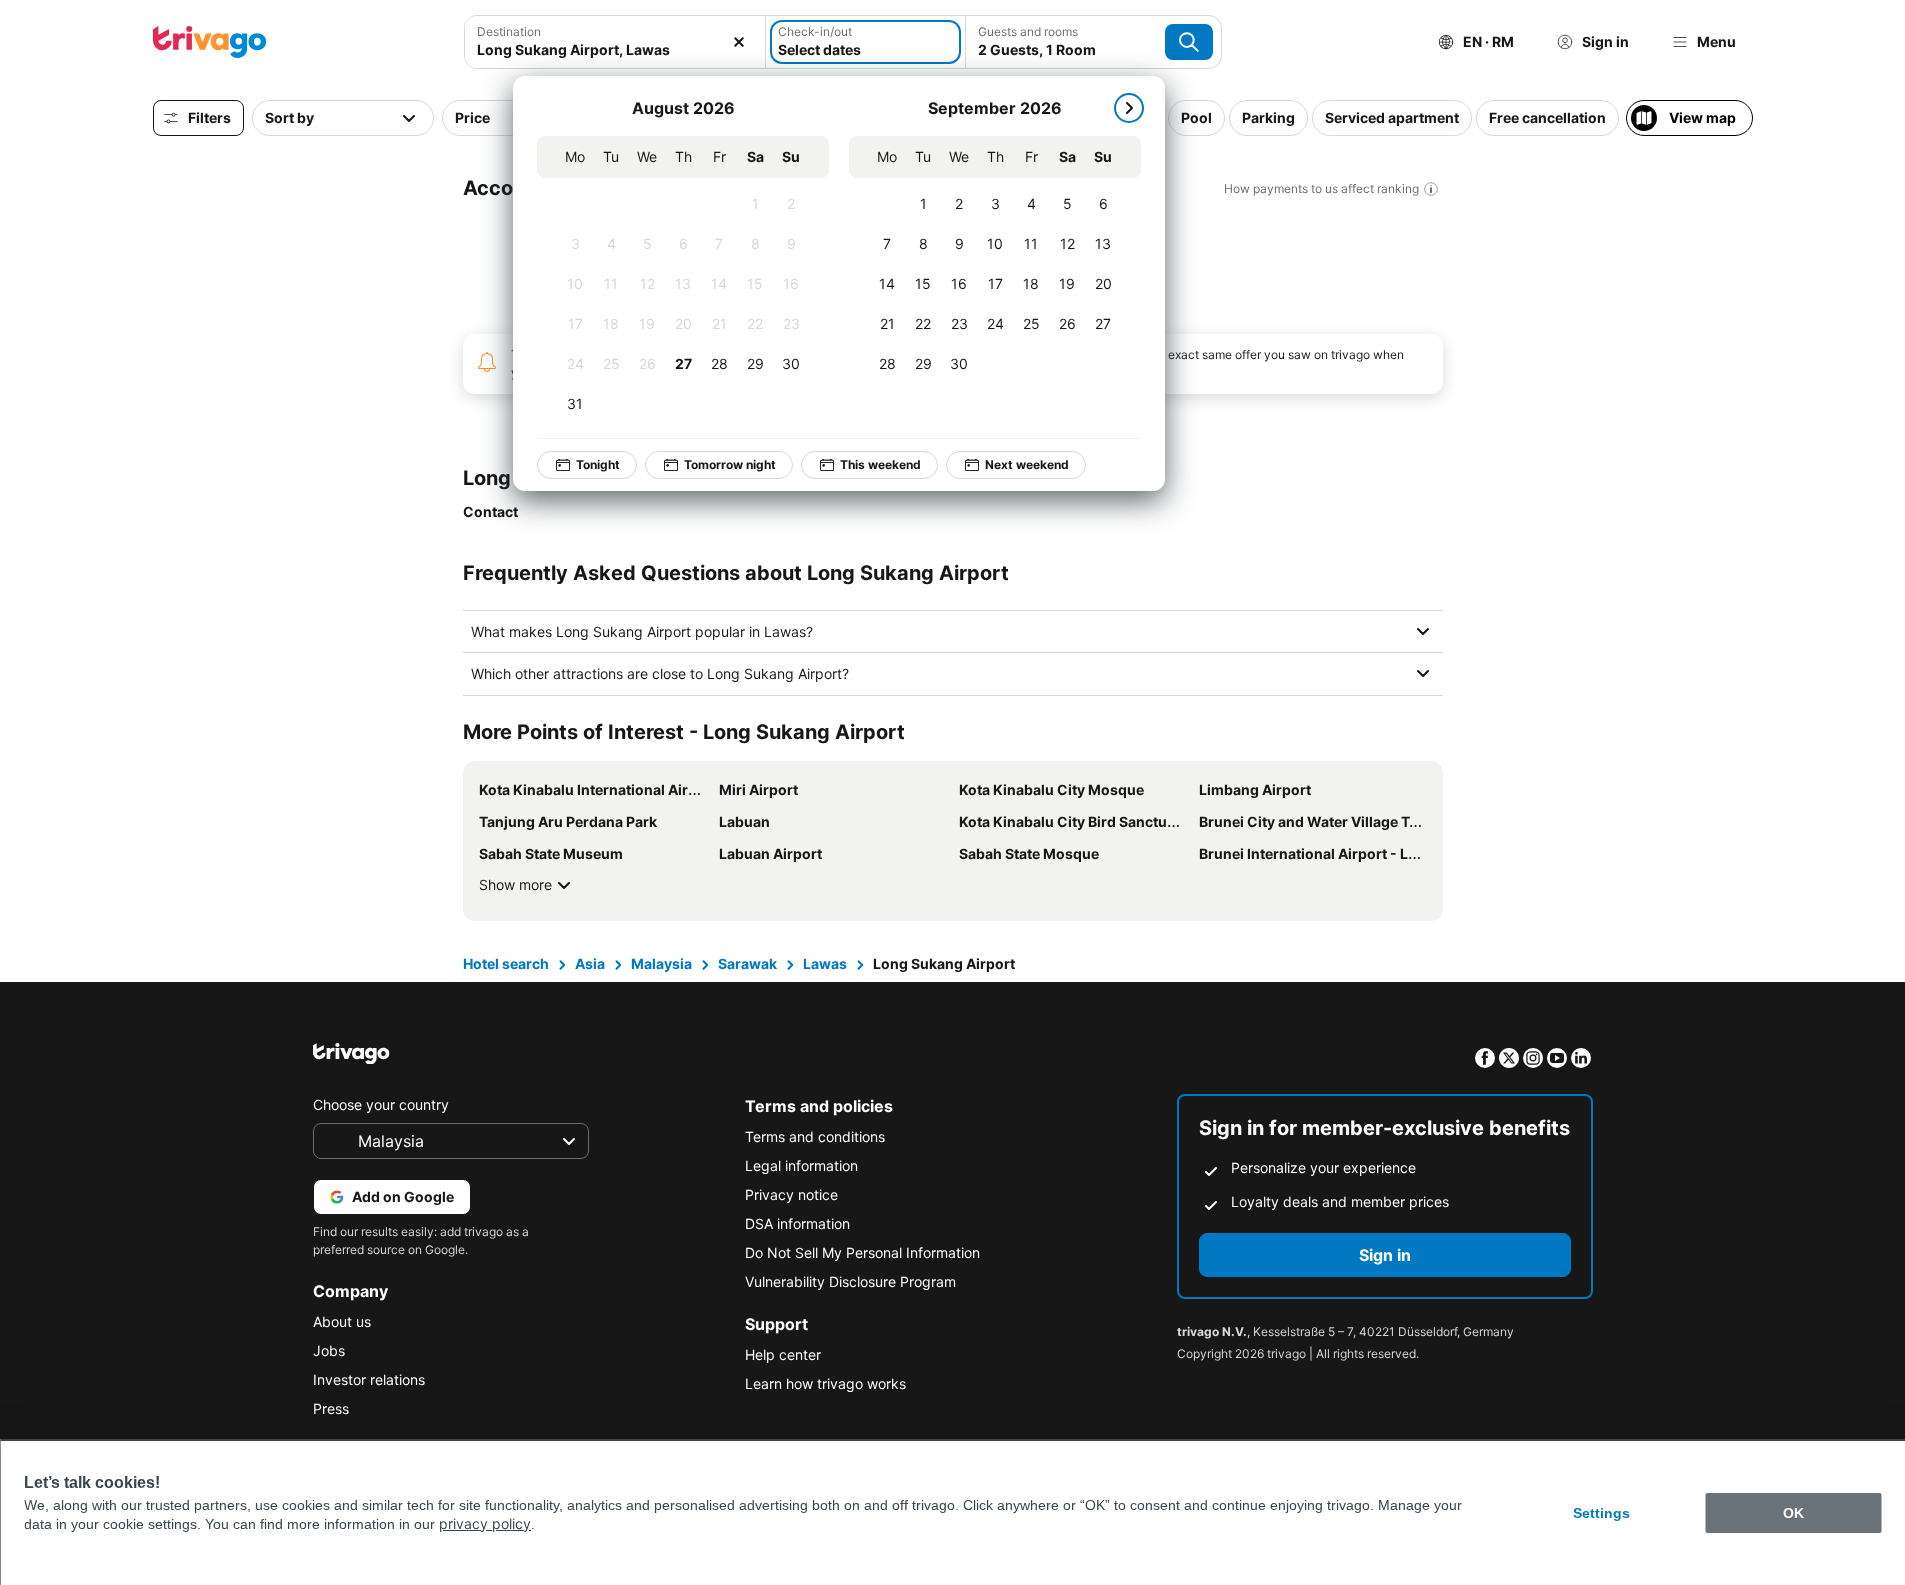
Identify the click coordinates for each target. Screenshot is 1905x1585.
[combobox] (615, 49)
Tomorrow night (730, 464)
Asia (590, 963)
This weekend (880, 464)
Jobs (329, 1350)
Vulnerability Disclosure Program (850, 1281)
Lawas (825, 963)
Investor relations (369, 1379)
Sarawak (747, 963)
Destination (509, 31)
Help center (783, 1354)
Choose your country (381, 1104)
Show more (515, 884)
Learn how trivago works (825, 1383)
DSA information (797, 1223)
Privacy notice (791, 1194)
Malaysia (661, 963)
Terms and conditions (815, 1136)
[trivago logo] (210, 42)
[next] (1129, 108)
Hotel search (506, 963)
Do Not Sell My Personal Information (862, 1252)
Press (331, 1408)
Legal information (801, 1165)
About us (342, 1321)
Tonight (598, 464)
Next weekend (1027, 464)
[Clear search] (739, 42)
